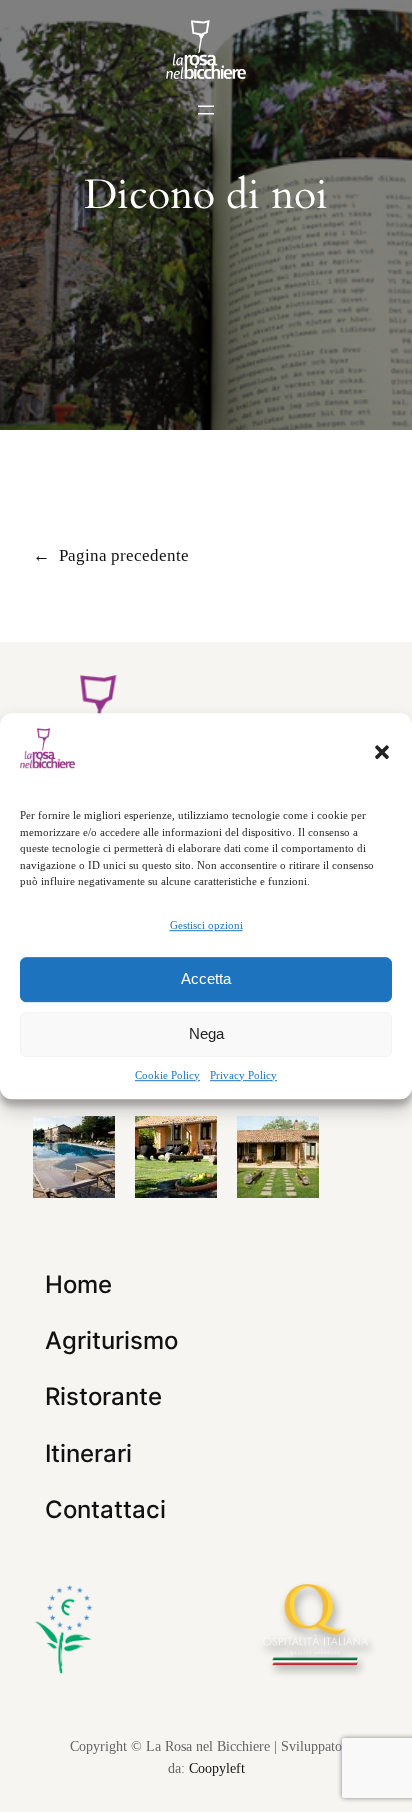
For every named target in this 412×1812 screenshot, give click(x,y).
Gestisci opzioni (206, 925)
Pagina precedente (111, 555)
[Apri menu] (206, 110)
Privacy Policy (243, 1075)
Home (78, 1284)
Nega (206, 1033)
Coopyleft (217, 1768)
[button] (382, 752)
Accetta (206, 978)
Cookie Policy (167, 1075)
